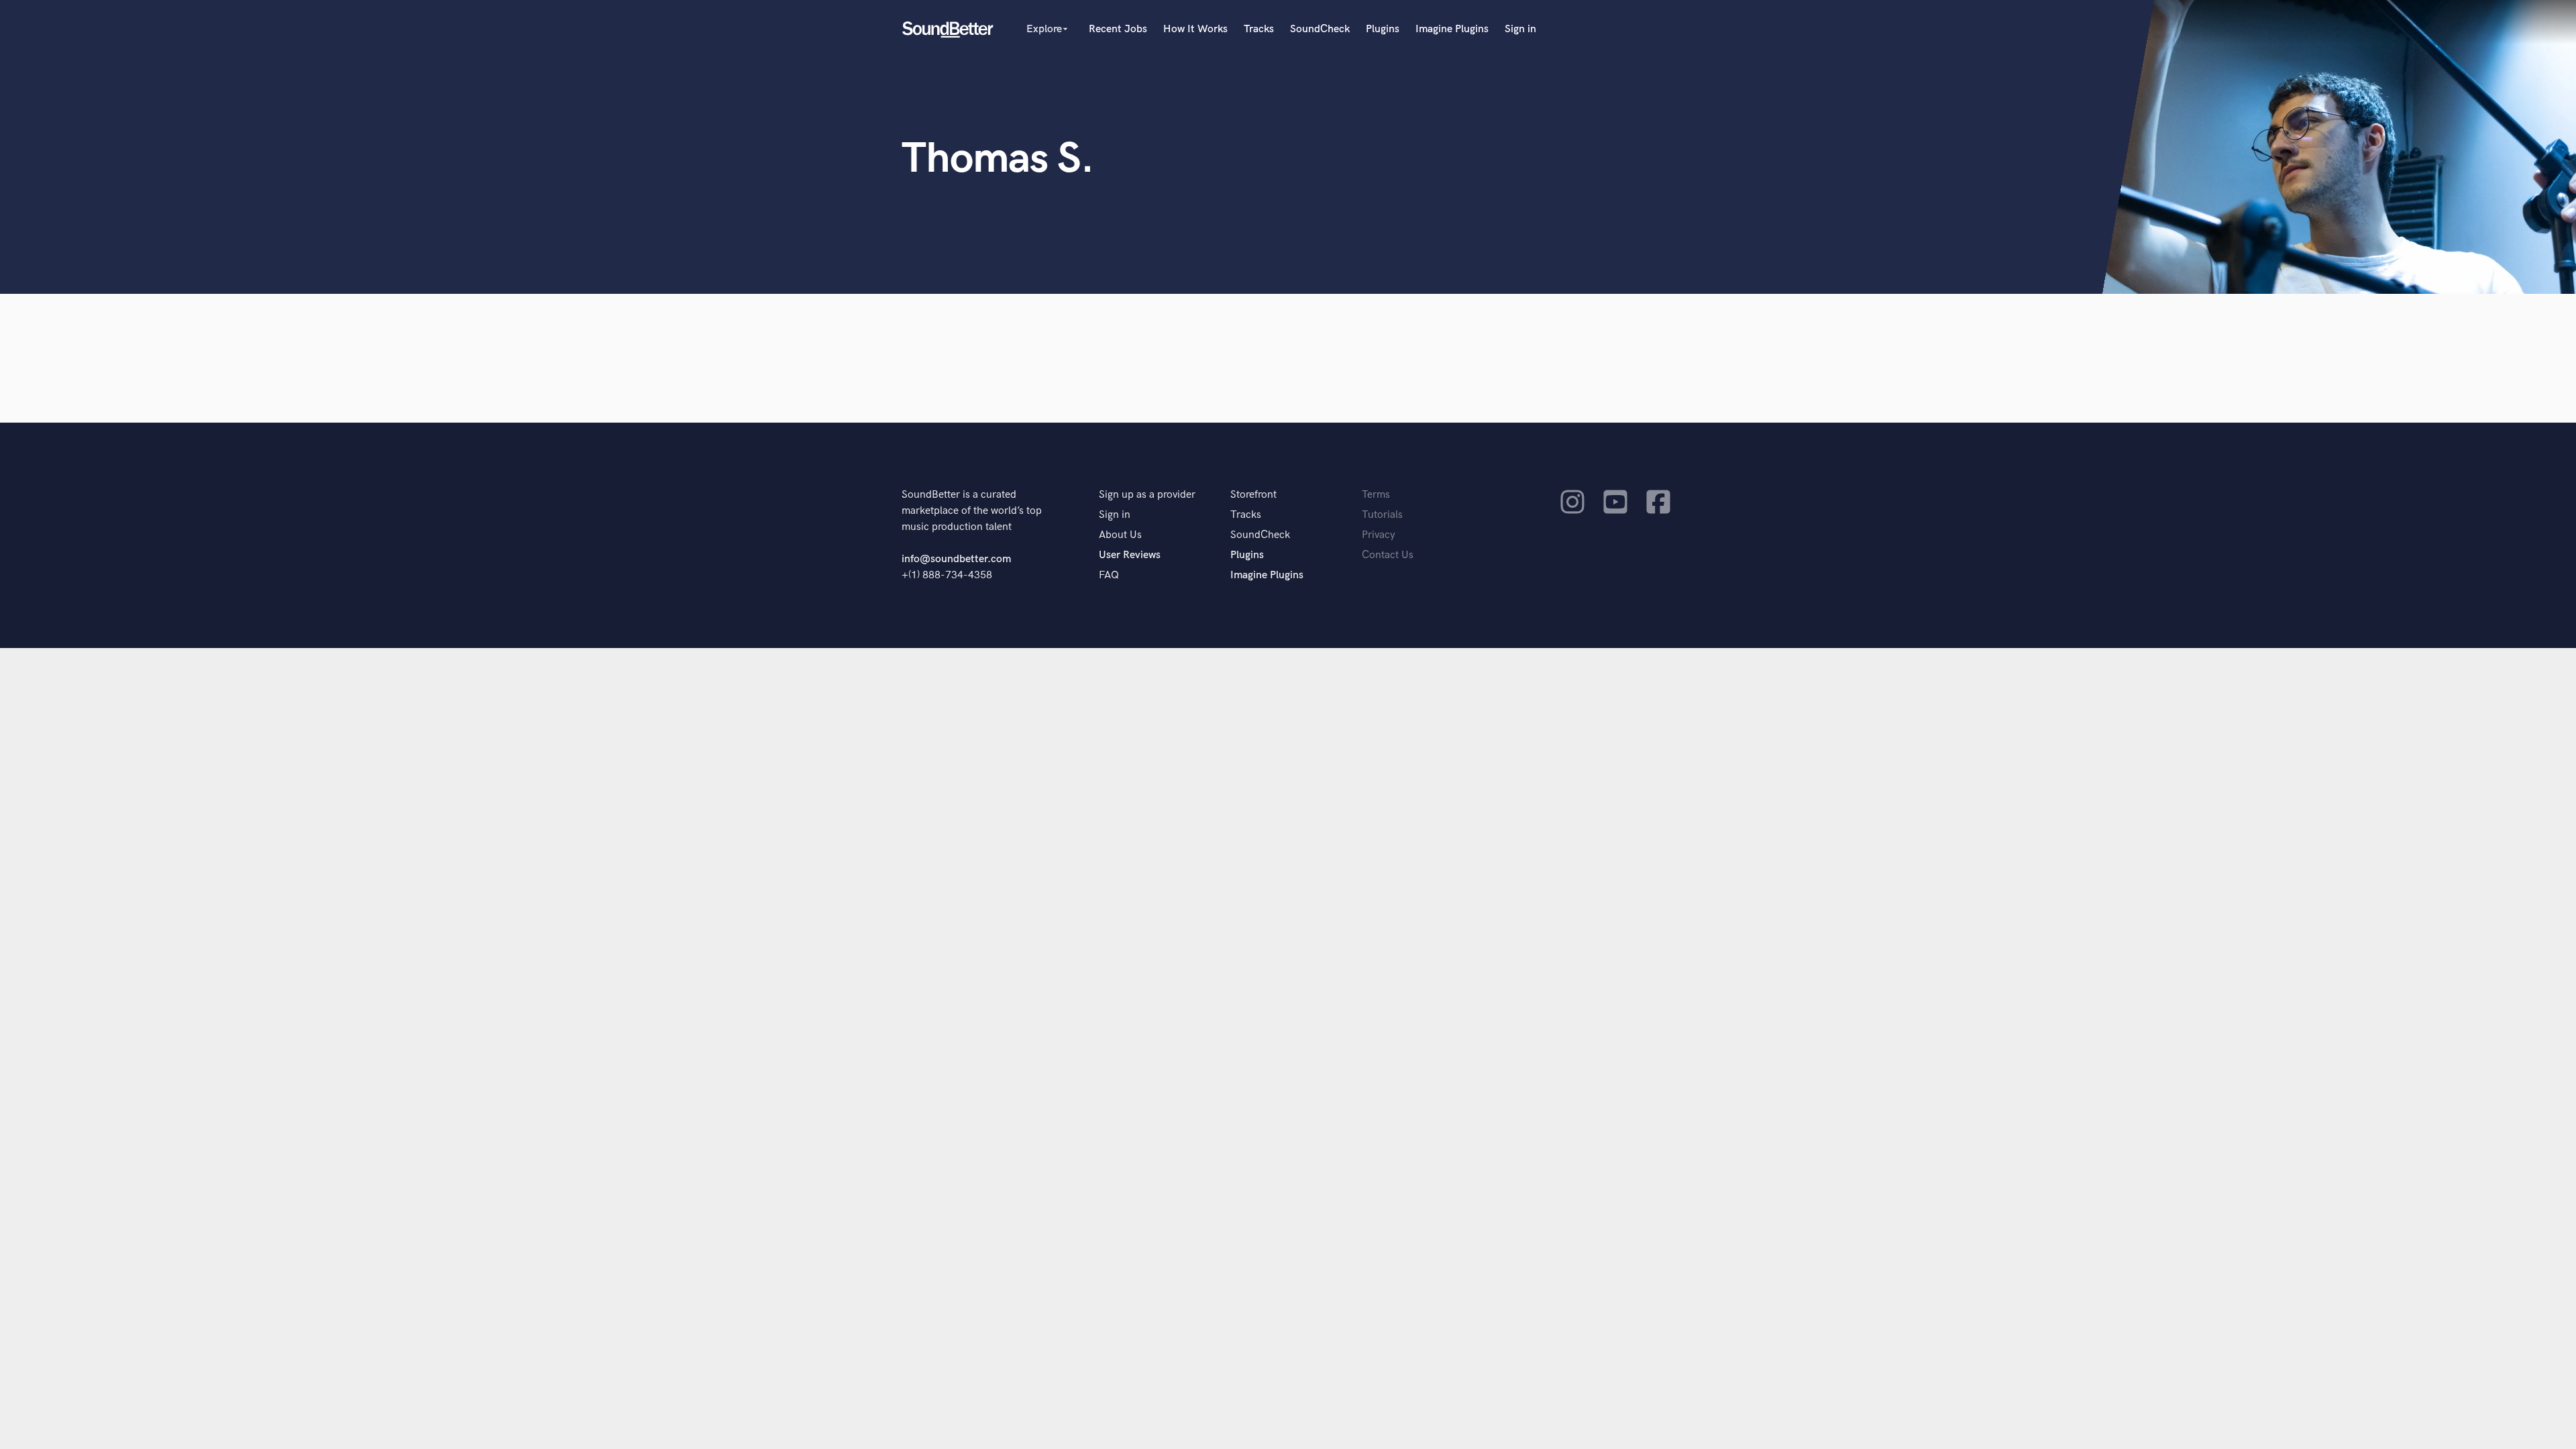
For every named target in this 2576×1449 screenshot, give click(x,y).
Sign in (1520, 29)
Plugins (1383, 29)
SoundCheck (1320, 29)
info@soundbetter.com (956, 559)
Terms (1376, 495)
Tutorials (1382, 515)
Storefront (1253, 495)
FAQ (1109, 575)
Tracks (1259, 29)
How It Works (1195, 29)
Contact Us (1388, 555)
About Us (1120, 535)
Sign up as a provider (1147, 495)
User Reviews (1130, 555)
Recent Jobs (1118, 29)
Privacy (1379, 535)
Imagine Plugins (1452, 29)
